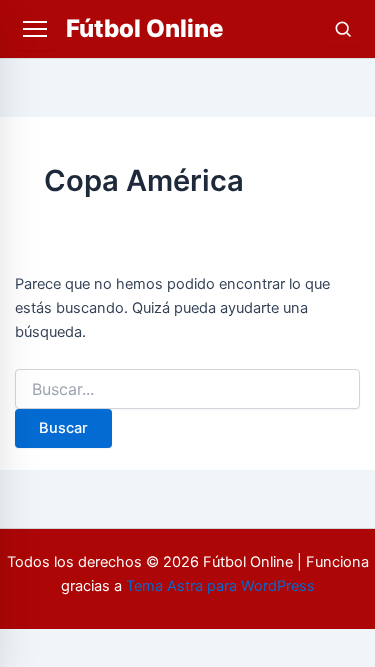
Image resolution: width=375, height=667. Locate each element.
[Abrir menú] (35, 29)
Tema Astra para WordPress (220, 586)
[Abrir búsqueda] (343, 29)
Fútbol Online (144, 28)
